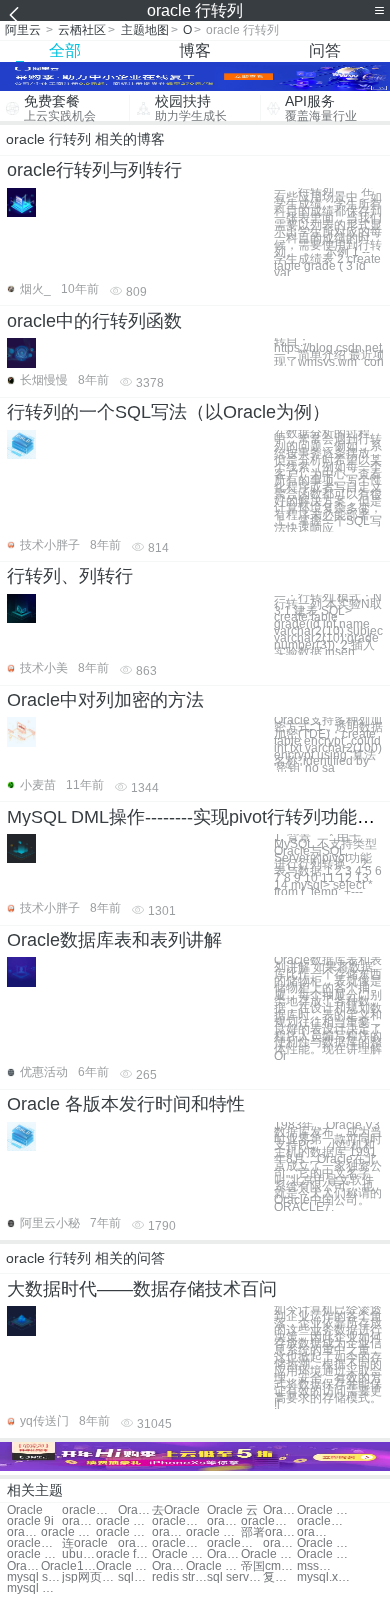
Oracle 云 (232, 1510)
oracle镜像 (169, 1532)
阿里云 (23, 30)
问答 (325, 50)
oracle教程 (89, 1510)
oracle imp (135, 1543)
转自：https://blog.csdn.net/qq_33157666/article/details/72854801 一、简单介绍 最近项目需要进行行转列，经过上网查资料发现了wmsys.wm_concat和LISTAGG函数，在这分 (328, 351)
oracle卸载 (179, 1521)
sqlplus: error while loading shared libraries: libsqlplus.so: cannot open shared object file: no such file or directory (135, 1577)
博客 (195, 50)
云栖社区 (82, 30)
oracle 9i (30, 1521)
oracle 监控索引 (34, 1554)
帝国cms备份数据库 (268, 1566)
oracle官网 (224, 1521)
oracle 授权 (123, 1532)
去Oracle (176, 1510)
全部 (65, 50)
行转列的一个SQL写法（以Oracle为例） (168, 412)
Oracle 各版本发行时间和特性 (126, 1104)
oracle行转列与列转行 (94, 170)
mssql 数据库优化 (314, 1566)
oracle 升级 (123, 1521)
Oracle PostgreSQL (324, 1554)
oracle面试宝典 (234, 1543)
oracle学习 (268, 1521)
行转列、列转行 (70, 576)
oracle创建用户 (179, 1543)
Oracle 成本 (280, 1510)
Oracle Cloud (123, 1566)
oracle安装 (79, 1521)
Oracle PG (224, 1554)
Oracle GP (179, 1554)
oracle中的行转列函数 (94, 321)
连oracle (85, 1543)
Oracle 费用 (324, 1510)
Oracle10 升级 (68, 1566)
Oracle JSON (169, 1566)
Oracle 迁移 (135, 1510)
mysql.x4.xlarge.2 (324, 1577)
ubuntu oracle (79, 1554)
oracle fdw (123, 1554)
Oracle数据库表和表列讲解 (114, 940)
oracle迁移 (314, 1532)
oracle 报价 (68, 1532)
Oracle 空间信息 (213, 1566)
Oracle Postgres (24, 1566)
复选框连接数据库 (280, 1577)
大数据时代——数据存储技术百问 (142, 1289)
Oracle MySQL (268, 1554)
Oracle (25, 1510)
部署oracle (268, 1532)
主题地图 (145, 30)
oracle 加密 (213, 1532)
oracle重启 (34, 1543)
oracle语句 (24, 1532)
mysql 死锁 (34, 1588)
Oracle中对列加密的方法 (105, 700)
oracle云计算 (280, 1543)
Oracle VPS (324, 1543)
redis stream (179, 1577)
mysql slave (34, 1577)
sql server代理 (234, 1577)
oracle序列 (324, 1521)
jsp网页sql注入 (89, 1577)
